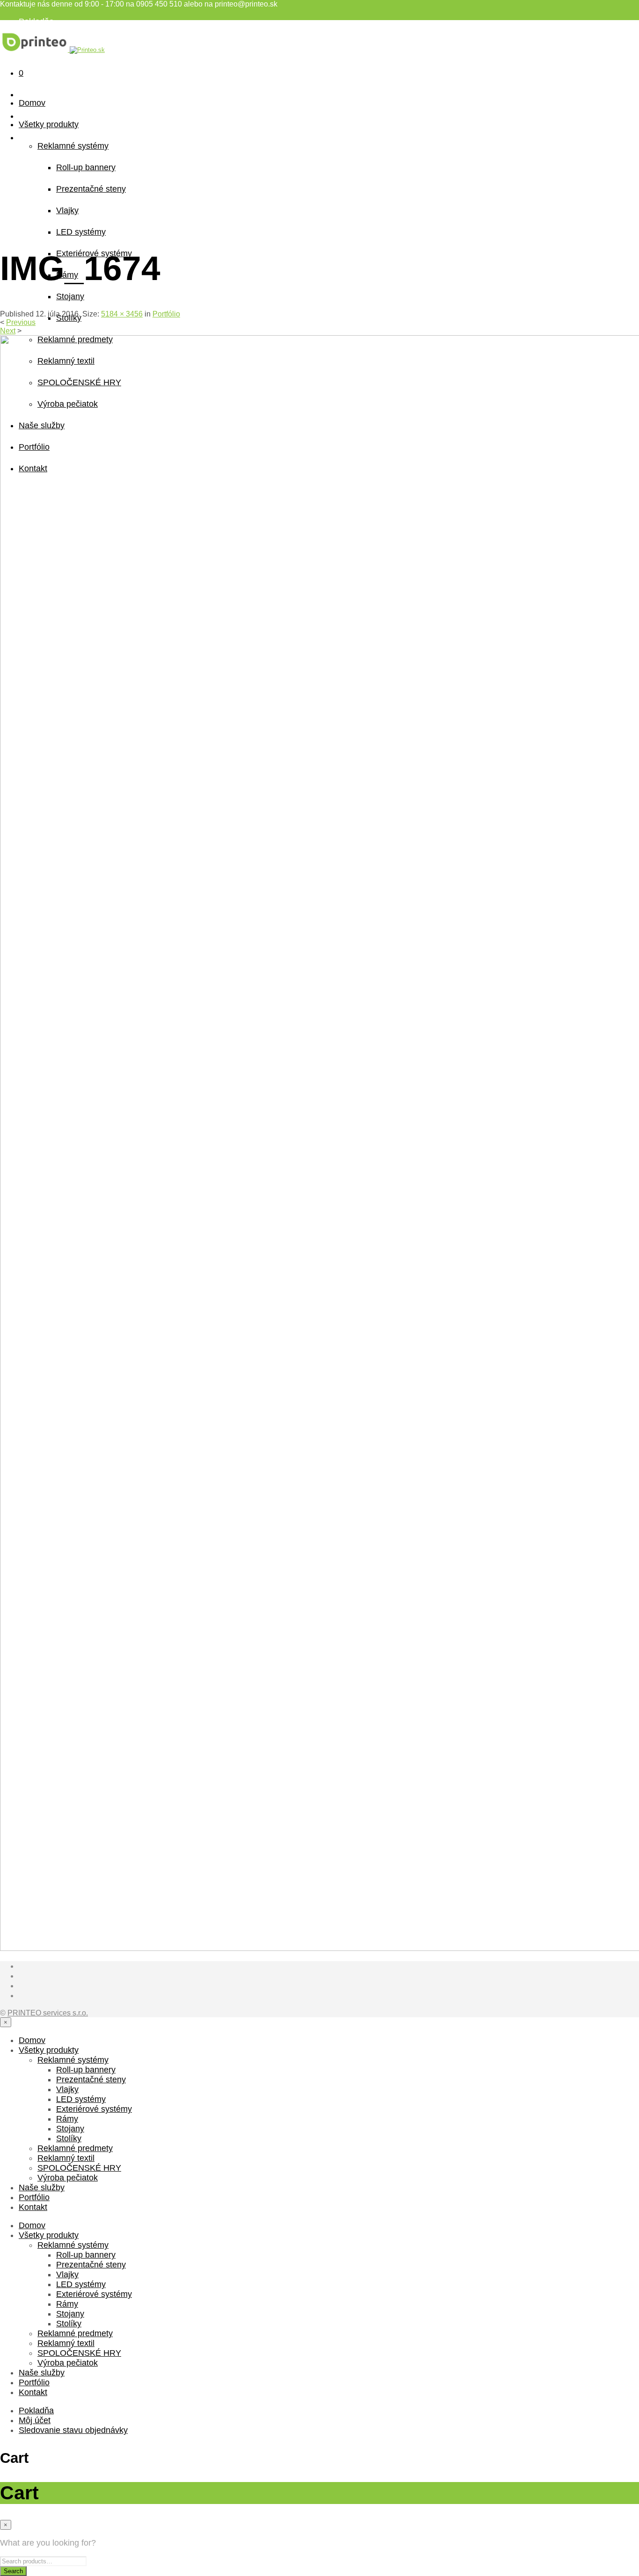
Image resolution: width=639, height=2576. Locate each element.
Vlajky (67, 210)
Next (8, 331)
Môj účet (35, 2420)
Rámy (67, 2119)
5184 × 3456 (122, 314)
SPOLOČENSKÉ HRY (79, 2168)
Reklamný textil (66, 2158)
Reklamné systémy (73, 146)
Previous (21, 322)
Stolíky (69, 2138)
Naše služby (42, 2187)
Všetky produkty (49, 124)
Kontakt (33, 2207)
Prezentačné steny (91, 189)
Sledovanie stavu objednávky (73, 2430)
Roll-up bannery (86, 167)
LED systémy (81, 232)
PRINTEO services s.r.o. (48, 2013)
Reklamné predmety (75, 2148)
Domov (32, 103)
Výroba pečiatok (68, 2178)
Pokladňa (36, 22)
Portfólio (166, 314)
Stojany (70, 296)
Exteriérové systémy (94, 2109)
